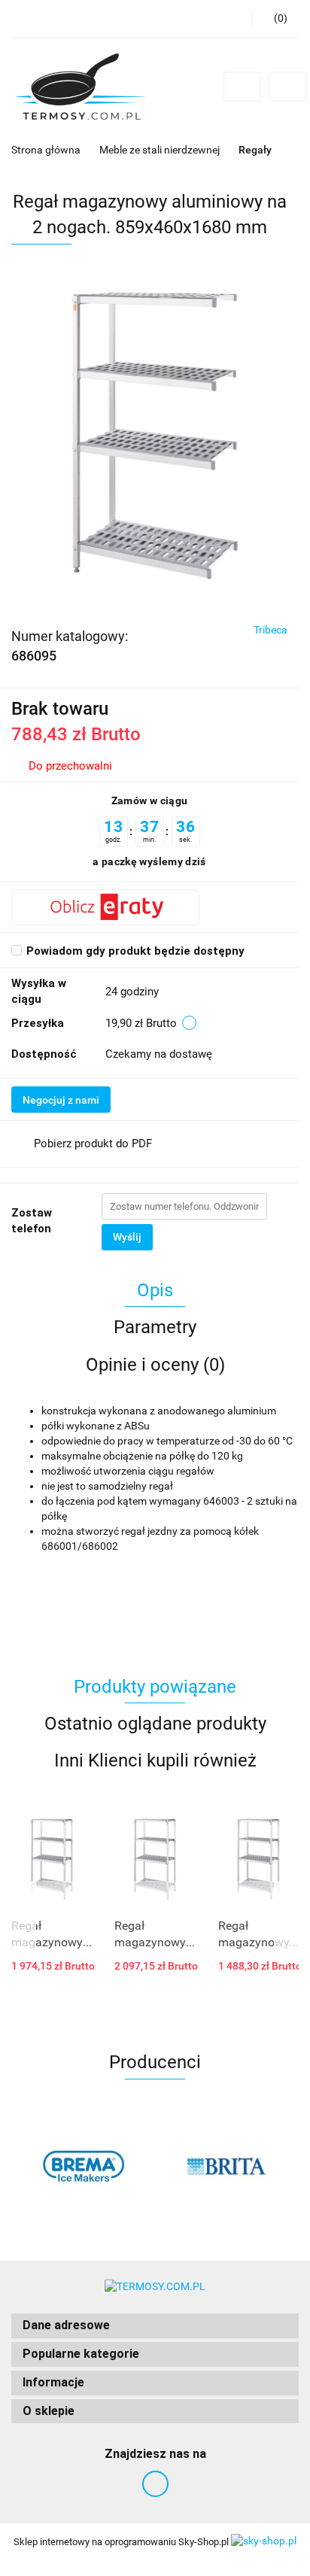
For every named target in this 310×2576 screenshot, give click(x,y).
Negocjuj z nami (61, 1100)
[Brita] (227, 2167)
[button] (155, 2326)
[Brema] (83, 2167)
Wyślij (127, 1237)
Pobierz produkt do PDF (93, 1144)
